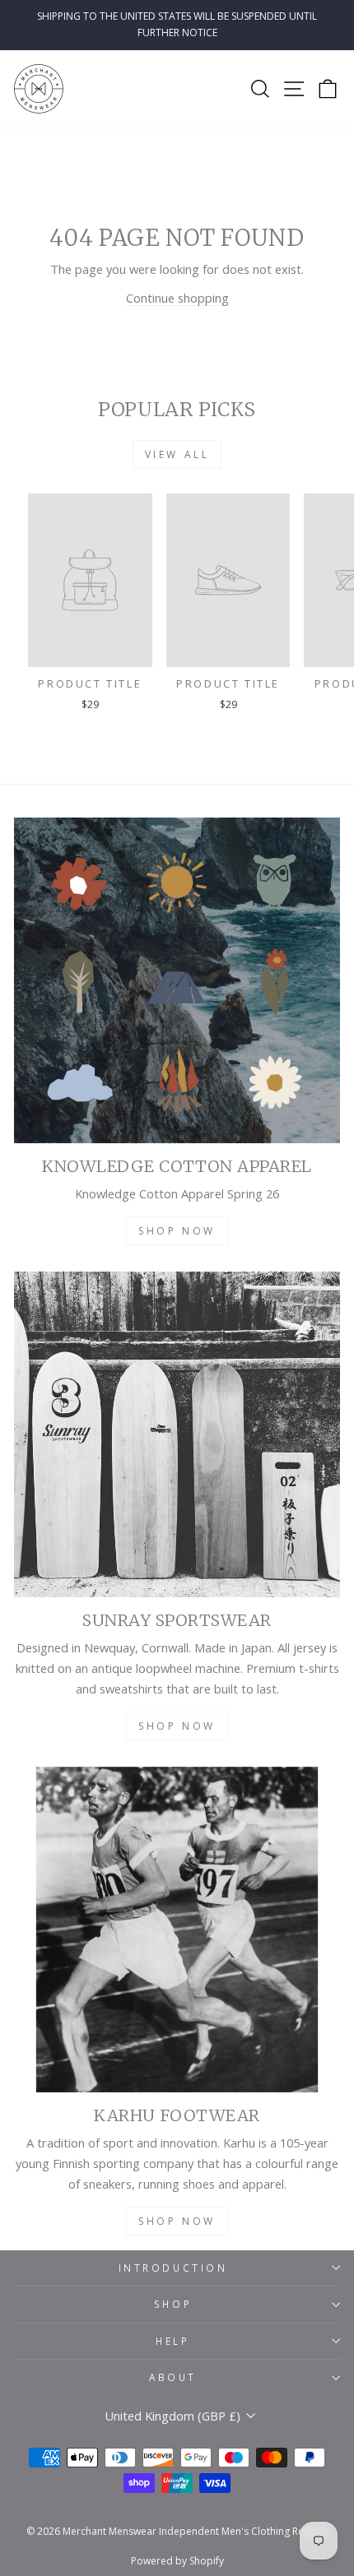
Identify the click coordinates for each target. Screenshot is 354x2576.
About (173, 2377)
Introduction (173, 2268)
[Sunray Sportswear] (177, 1434)
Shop (173, 2304)
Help (172, 2341)
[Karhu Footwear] (177, 1930)
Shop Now (177, 1231)
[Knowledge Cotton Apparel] (177, 980)
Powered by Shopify (177, 2561)
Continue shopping (177, 298)
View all (177, 454)
